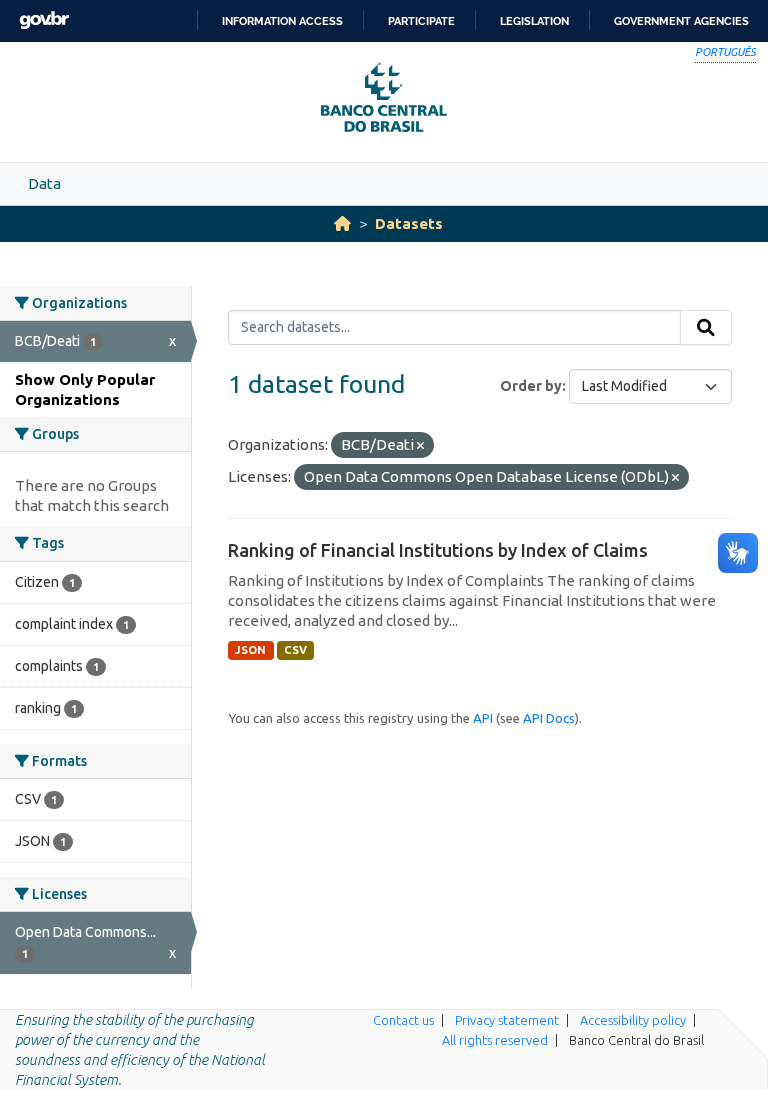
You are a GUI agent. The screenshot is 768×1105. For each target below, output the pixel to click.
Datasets (409, 223)
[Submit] (706, 328)
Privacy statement (507, 1020)
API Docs (549, 718)
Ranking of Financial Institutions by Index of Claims (438, 550)
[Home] (342, 223)
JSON (250, 650)
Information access (282, 21)
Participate (421, 21)
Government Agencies (681, 21)
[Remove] (420, 446)
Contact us (403, 1020)
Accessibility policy (633, 1020)
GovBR (44, 20)
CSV (295, 650)
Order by (531, 386)
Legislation (534, 21)
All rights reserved (495, 1040)
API (483, 718)
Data (44, 183)
